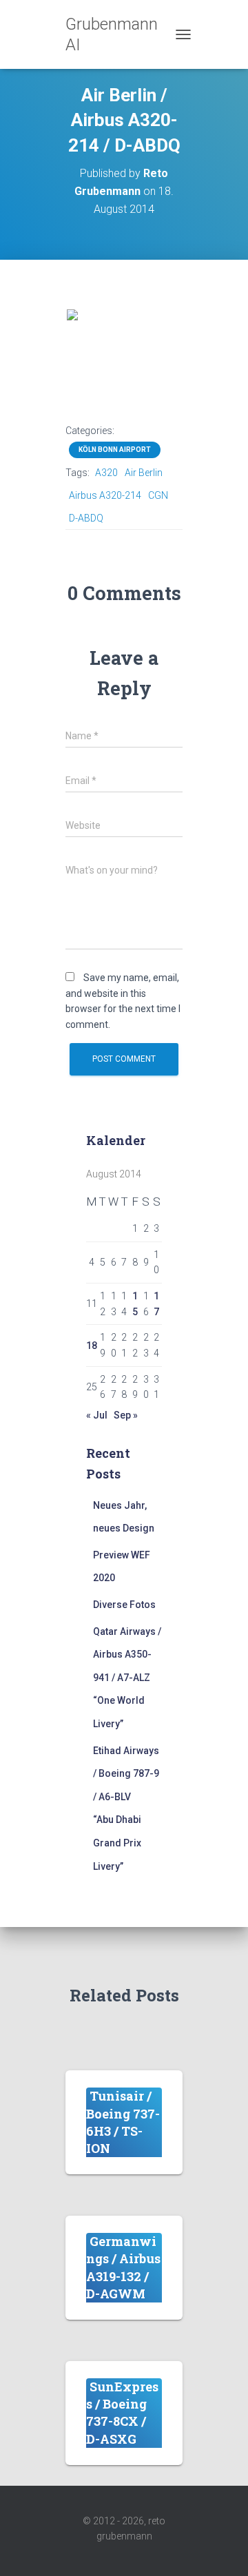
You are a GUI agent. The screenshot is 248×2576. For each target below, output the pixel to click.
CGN (158, 495)
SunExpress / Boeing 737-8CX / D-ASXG (122, 2413)
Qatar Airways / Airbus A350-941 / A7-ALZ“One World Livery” (127, 1678)
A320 (106, 473)
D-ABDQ (86, 518)
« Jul (97, 1415)
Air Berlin (144, 473)
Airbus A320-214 (105, 495)
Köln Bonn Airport (115, 450)
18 (92, 1346)
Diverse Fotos (124, 1605)
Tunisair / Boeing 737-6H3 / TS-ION (123, 2122)
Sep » (126, 1415)
